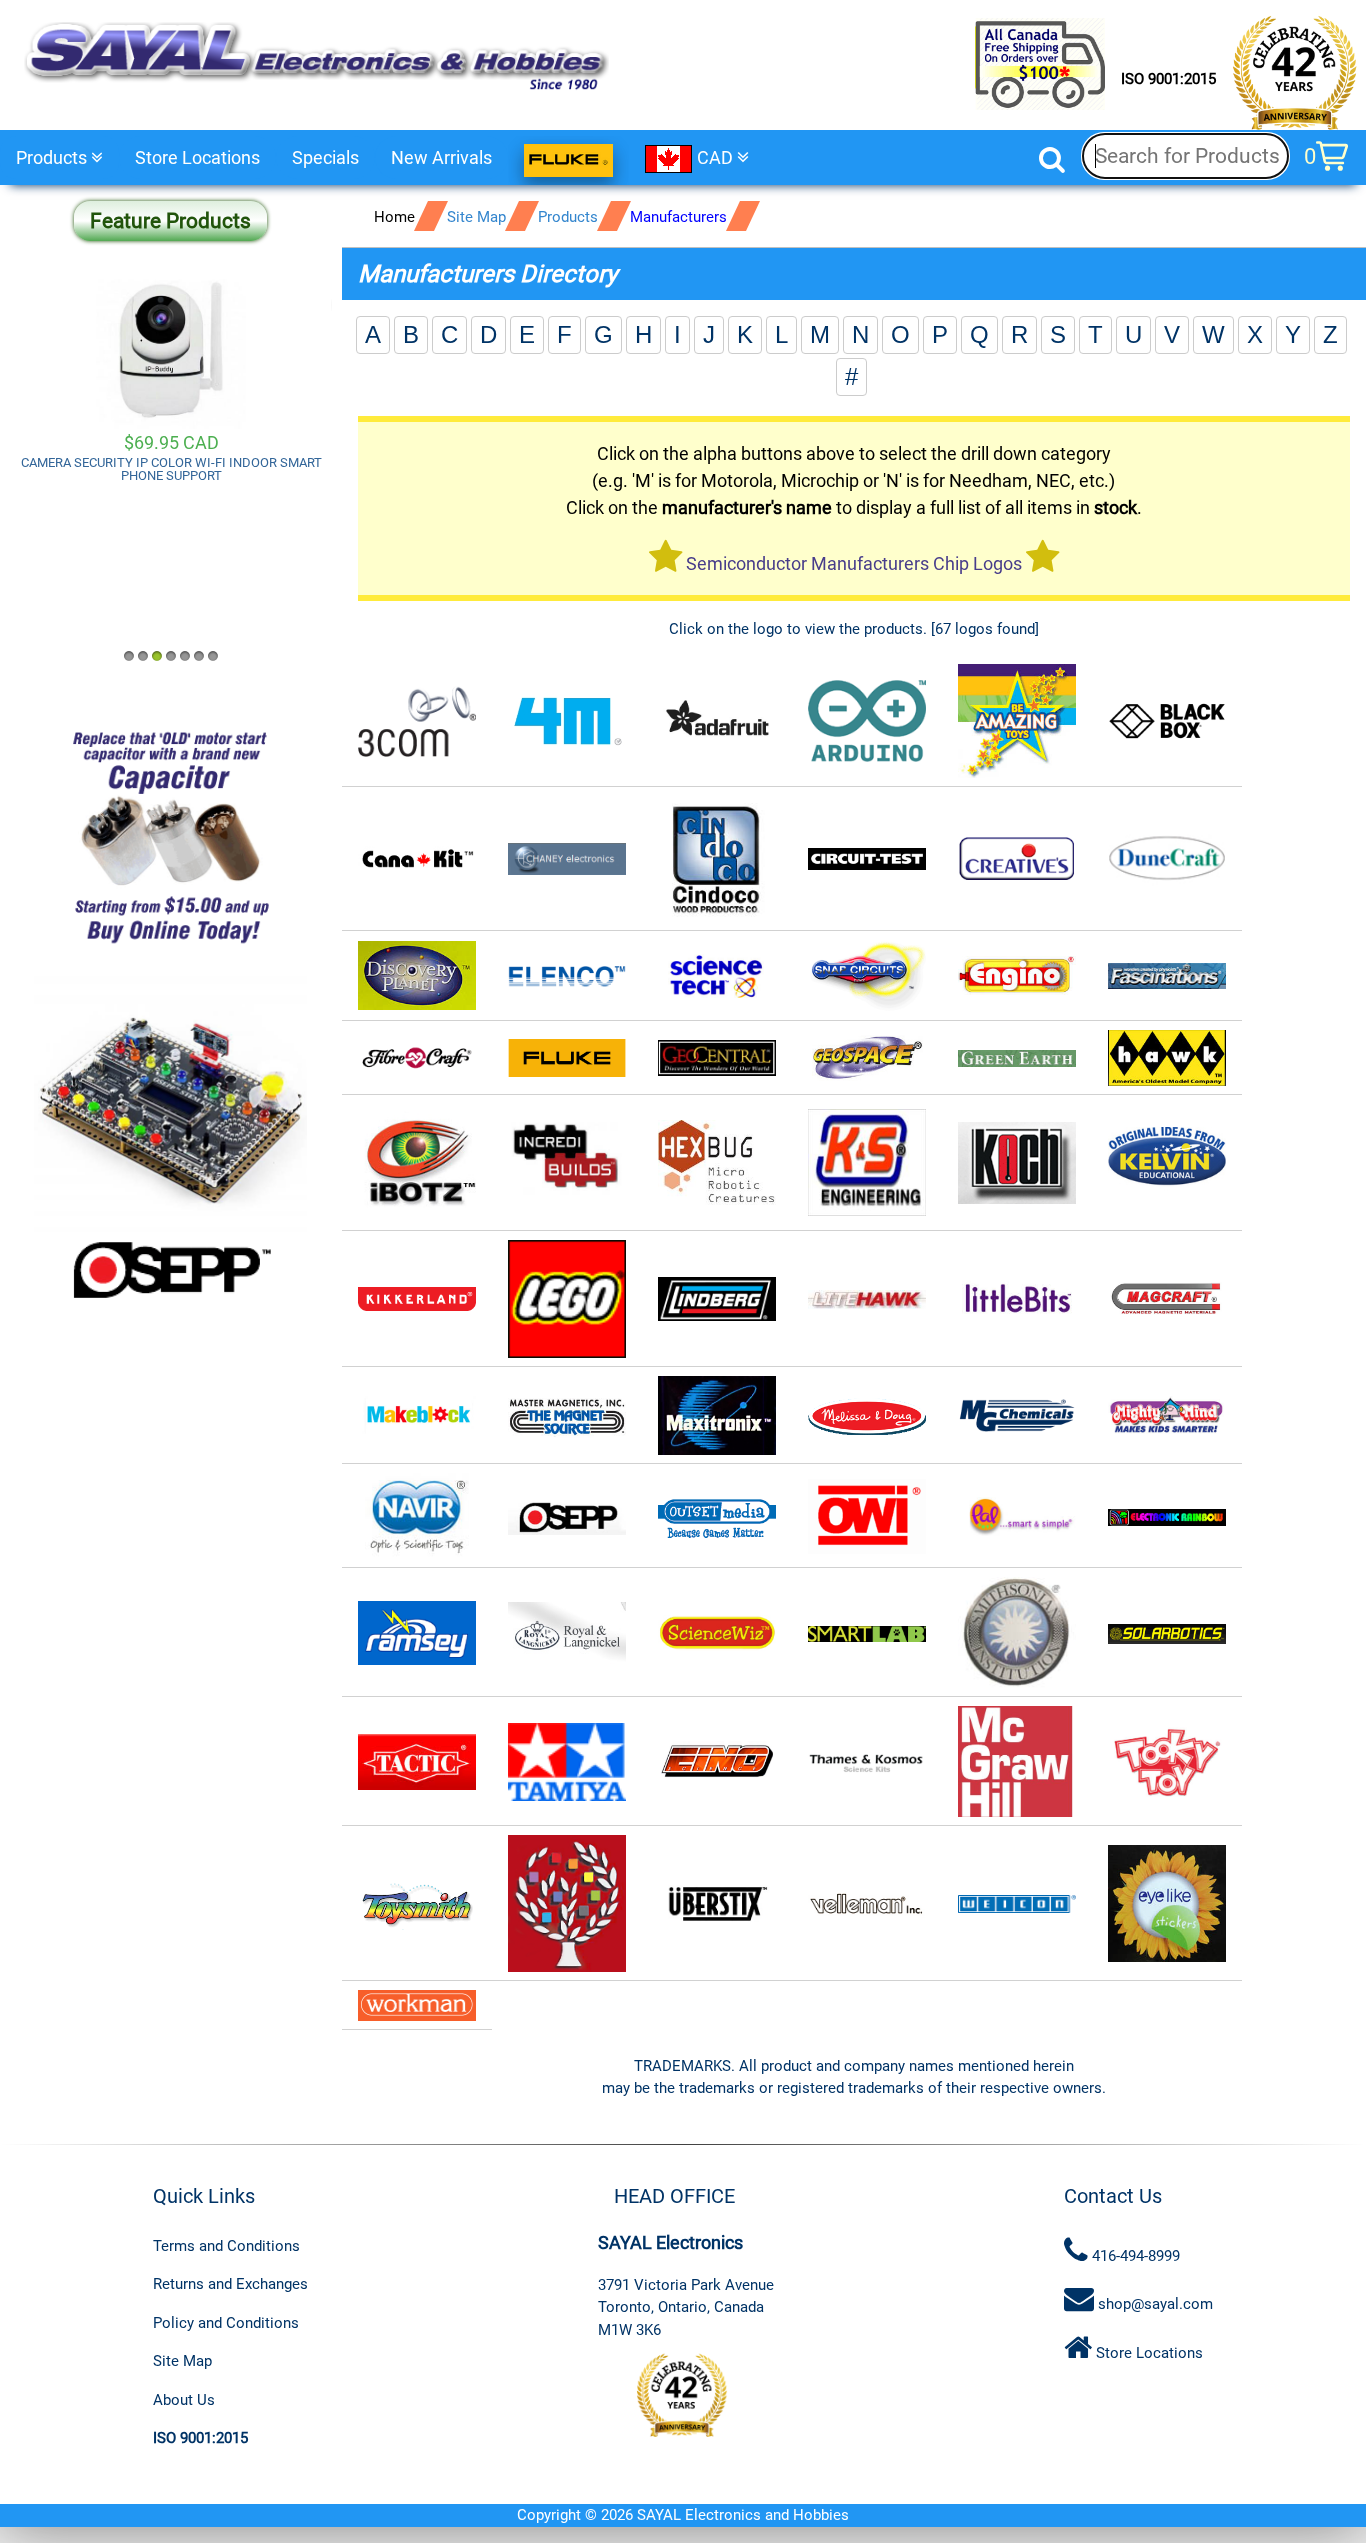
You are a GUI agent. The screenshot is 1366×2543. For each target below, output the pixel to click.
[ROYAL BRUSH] (567, 1633)
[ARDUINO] (867, 721)
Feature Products (170, 221)
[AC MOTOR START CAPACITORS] (171, 836)
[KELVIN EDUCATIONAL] (1167, 1163)
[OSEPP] (567, 1516)
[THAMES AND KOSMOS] (867, 1762)
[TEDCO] (717, 1762)
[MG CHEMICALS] (1017, 1416)
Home (394, 217)
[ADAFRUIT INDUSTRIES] (717, 721)
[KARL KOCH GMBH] (1017, 1163)
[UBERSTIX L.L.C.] (717, 1904)
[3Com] (417, 721)
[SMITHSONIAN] (1017, 1633)
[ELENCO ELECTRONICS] (417, 976)
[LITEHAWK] (867, 1299)
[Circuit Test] (867, 859)
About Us (184, 2400)
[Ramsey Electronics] (417, 1633)
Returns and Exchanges (230, 2284)
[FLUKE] (567, 1058)
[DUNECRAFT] (1167, 859)
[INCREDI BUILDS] (567, 1163)
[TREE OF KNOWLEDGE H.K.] (567, 1904)
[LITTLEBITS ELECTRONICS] (1017, 1299)
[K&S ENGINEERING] (867, 1163)
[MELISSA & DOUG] (867, 1416)
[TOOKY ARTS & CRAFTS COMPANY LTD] (1167, 1762)
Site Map (476, 217)
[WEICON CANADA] (1017, 1904)
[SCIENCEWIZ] (717, 1633)
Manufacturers (678, 217)
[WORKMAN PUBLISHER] (1167, 1904)
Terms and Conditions (226, 2246)
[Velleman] (867, 1904)
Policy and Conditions (226, 2323)
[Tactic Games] (417, 1762)
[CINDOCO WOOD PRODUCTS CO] (717, 859)
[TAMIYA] (567, 1762)
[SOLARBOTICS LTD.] (1167, 1633)
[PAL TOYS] (1017, 1516)
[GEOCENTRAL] (717, 1058)
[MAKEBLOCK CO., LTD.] (417, 1416)
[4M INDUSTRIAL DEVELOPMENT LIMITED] (567, 721)
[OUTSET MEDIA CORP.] (717, 1516)
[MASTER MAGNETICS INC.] (567, 1416)
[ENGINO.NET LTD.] (1017, 976)
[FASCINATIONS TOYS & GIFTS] (1167, 976)
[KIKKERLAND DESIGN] (417, 1299)
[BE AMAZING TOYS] (1017, 721)
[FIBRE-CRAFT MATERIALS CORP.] (417, 1058)
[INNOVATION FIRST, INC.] (717, 1163)
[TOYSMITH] (417, 1904)
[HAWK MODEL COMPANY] (1167, 1058)
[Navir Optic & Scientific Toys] (417, 1516)
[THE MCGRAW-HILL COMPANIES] (1017, 1762)
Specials (325, 157)
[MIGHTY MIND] (1167, 1416)
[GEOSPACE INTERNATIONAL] (867, 1058)
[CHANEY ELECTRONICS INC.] (567, 859)
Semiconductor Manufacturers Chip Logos (854, 563)
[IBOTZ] (417, 1163)
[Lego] (567, 1299)
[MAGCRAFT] (1167, 1299)
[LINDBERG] (717, 1299)
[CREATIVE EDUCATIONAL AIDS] (1017, 859)
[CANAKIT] (417, 859)
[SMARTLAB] (867, 1633)
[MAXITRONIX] (717, 1416)
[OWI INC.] (867, 1516)
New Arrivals (441, 157)
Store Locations (197, 157)
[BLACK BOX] (1167, 721)
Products (53, 157)
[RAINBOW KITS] (1167, 1516)
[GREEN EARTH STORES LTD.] (1017, 1058)
